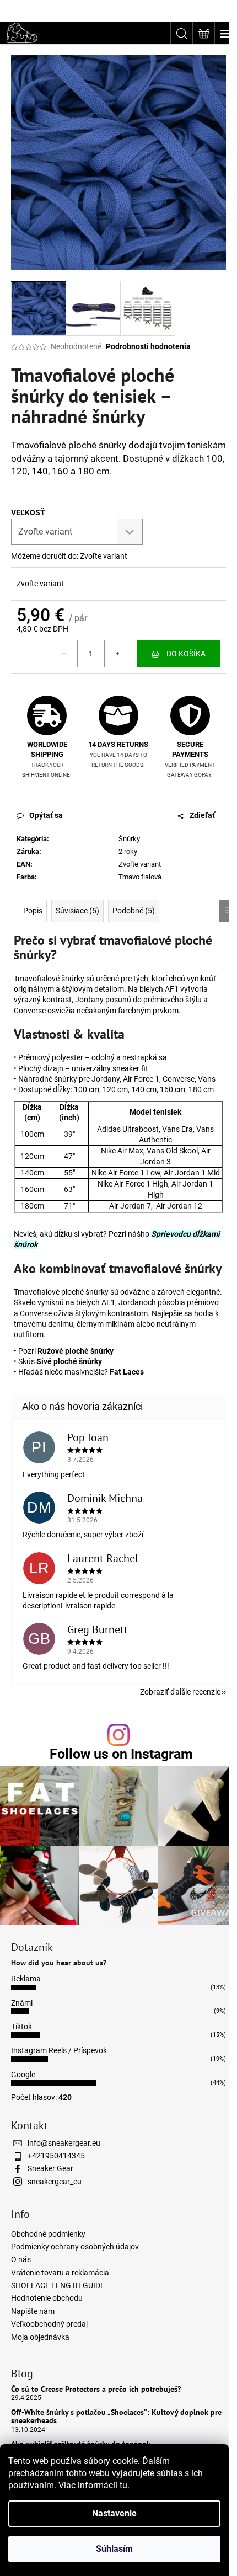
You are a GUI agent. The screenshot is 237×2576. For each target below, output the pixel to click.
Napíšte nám (33, 2311)
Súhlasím (114, 2549)
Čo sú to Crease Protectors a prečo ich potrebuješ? (96, 2389)
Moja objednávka (40, 2337)
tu (123, 2485)
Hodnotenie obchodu (47, 2298)
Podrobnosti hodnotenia (148, 346)
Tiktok (21, 2027)
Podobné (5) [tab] (134, 911)
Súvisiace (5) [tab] (77, 911)
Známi (22, 2003)
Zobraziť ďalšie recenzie (180, 1692)
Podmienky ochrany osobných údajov (75, 2247)
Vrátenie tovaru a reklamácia (60, 2273)
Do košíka (186, 654)
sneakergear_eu (55, 2182)
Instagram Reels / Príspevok (59, 2050)
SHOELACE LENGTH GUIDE (58, 2285)
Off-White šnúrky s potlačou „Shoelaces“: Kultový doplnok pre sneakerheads (116, 2417)
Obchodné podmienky (48, 2234)
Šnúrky (129, 839)
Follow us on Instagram (121, 1754)
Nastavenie (114, 2513)
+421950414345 (56, 2156)
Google (23, 2075)
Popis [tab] (33, 911)
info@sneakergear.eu (64, 2143)
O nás (21, 2259)
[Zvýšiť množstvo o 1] (117, 654)
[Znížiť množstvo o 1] (64, 654)
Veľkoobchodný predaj (49, 2324)
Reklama (26, 1979)
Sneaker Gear (50, 2168)
